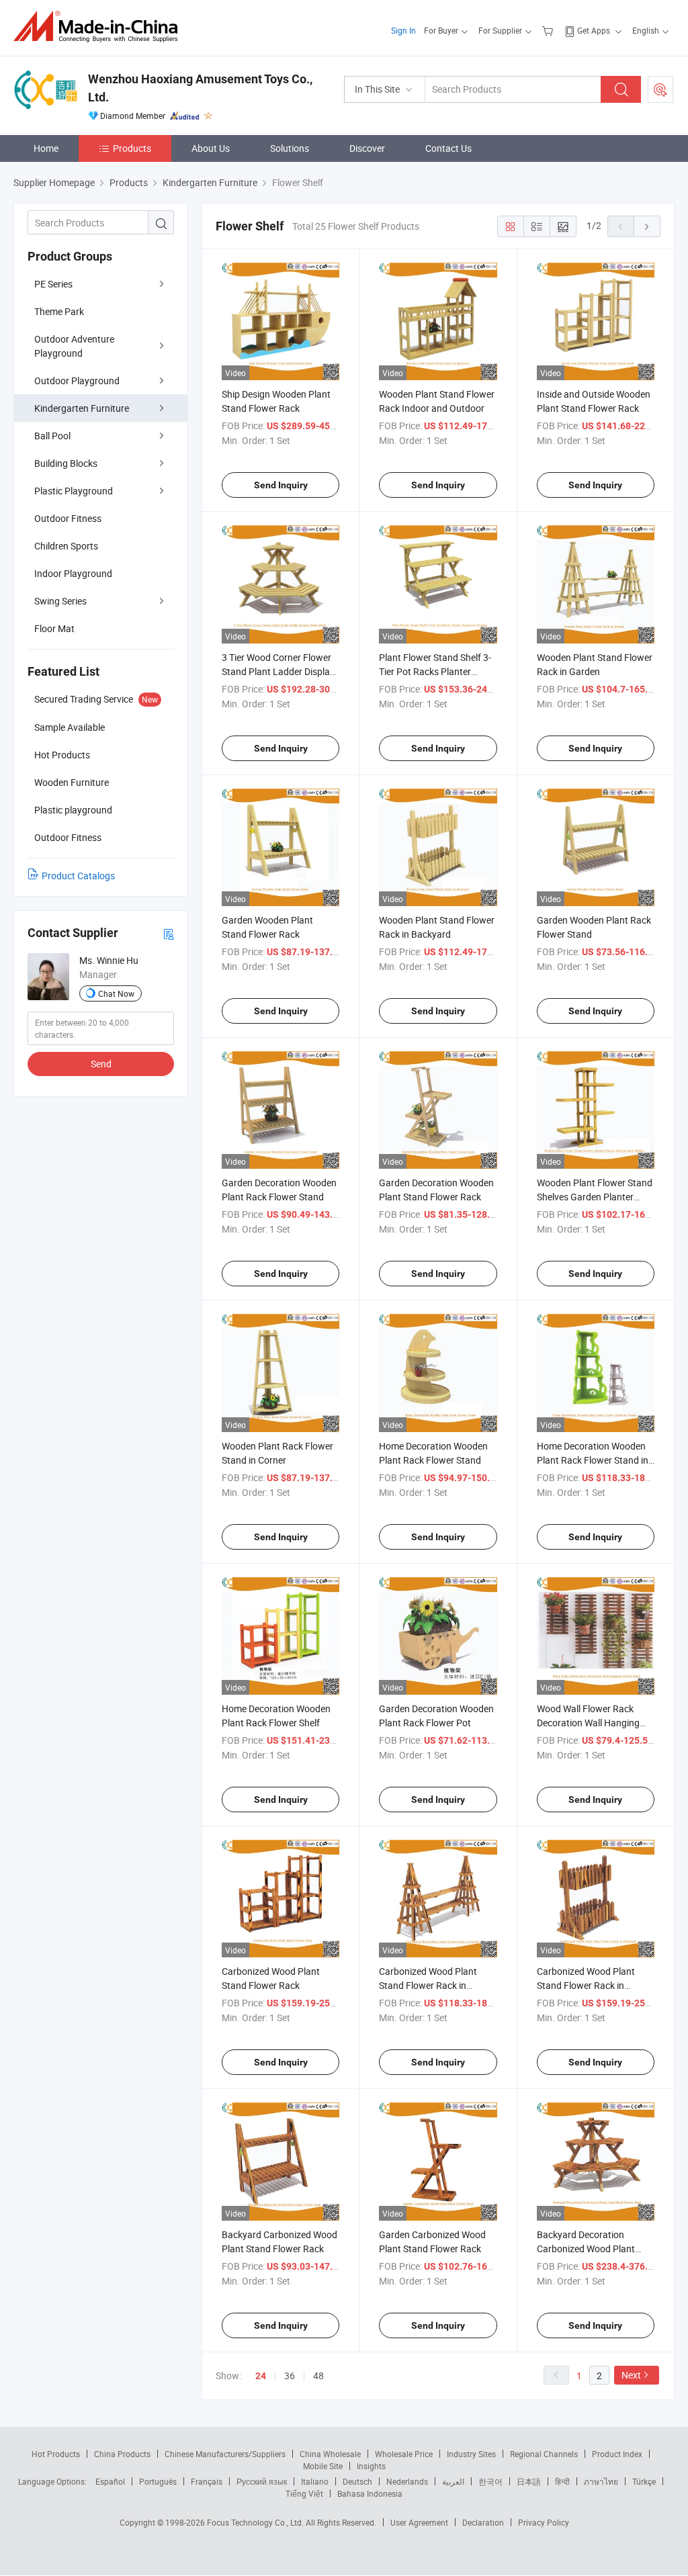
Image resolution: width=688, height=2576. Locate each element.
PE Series (53, 284)
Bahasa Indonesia (370, 2493)
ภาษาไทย (601, 2481)
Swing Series (60, 601)
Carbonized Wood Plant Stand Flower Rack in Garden (428, 1985)
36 (290, 2375)
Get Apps (594, 30)
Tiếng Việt (304, 2493)
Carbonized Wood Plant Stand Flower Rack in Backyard (586, 1985)
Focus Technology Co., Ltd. (256, 2522)
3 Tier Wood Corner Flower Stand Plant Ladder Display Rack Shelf (278, 671)
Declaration (483, 2522)
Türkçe (644, 2481)
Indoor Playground (73, 573)
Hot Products (56, 2454)
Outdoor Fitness (68, 518)
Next (631, 2375)
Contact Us (448, 148)
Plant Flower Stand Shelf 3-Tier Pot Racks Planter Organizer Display (435, 671)
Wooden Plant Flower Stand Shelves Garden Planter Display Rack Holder (595, 1197)
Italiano (315, 2481)
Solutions (290, 148)
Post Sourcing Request (660, 89)
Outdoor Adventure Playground (74, 346)
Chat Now (116, 993)
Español (110, 2481)
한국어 (490, 2481)
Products (132, 148)
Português (158, 2481)
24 (261, 2376)
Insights (371, 2466)
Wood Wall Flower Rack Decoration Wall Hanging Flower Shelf (588, 1723)
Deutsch (357, 2481)
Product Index (617, 2454)
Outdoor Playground (77, 381)
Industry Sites (471, 2454)
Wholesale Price (404, 2454)
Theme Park (59, 311)
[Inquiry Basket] (549, 30)
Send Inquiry (281, 485)
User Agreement (419, 2522)
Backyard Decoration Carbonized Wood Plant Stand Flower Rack (586, 2249)
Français (207, 2481)
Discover (367, 148)
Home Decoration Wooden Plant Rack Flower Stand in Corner (593, 1460)
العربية (453, 2481)
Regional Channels (544, 2454)
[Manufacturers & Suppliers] (100, 27)
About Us (211, 148)
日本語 (529, 2481)
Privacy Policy (544, 2522)
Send (101, 1064)
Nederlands (407, 2481)
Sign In (403, 30)
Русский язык (262, 2481)
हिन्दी (562, 2481)
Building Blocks (66, 463)
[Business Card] (169, 933)
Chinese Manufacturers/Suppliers (225, 2454)
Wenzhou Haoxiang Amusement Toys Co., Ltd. (200, 88)
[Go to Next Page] (647, 226)
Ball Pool (52, 436)
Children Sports (66, 546)
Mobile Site (323, 2466)
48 (318, 2375)
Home (46, 148)
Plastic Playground (74, 491)
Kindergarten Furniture (82, 408)
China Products (122, 2454)
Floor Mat (54, 628)
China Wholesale (330, 2454)
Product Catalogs (78, 876)
